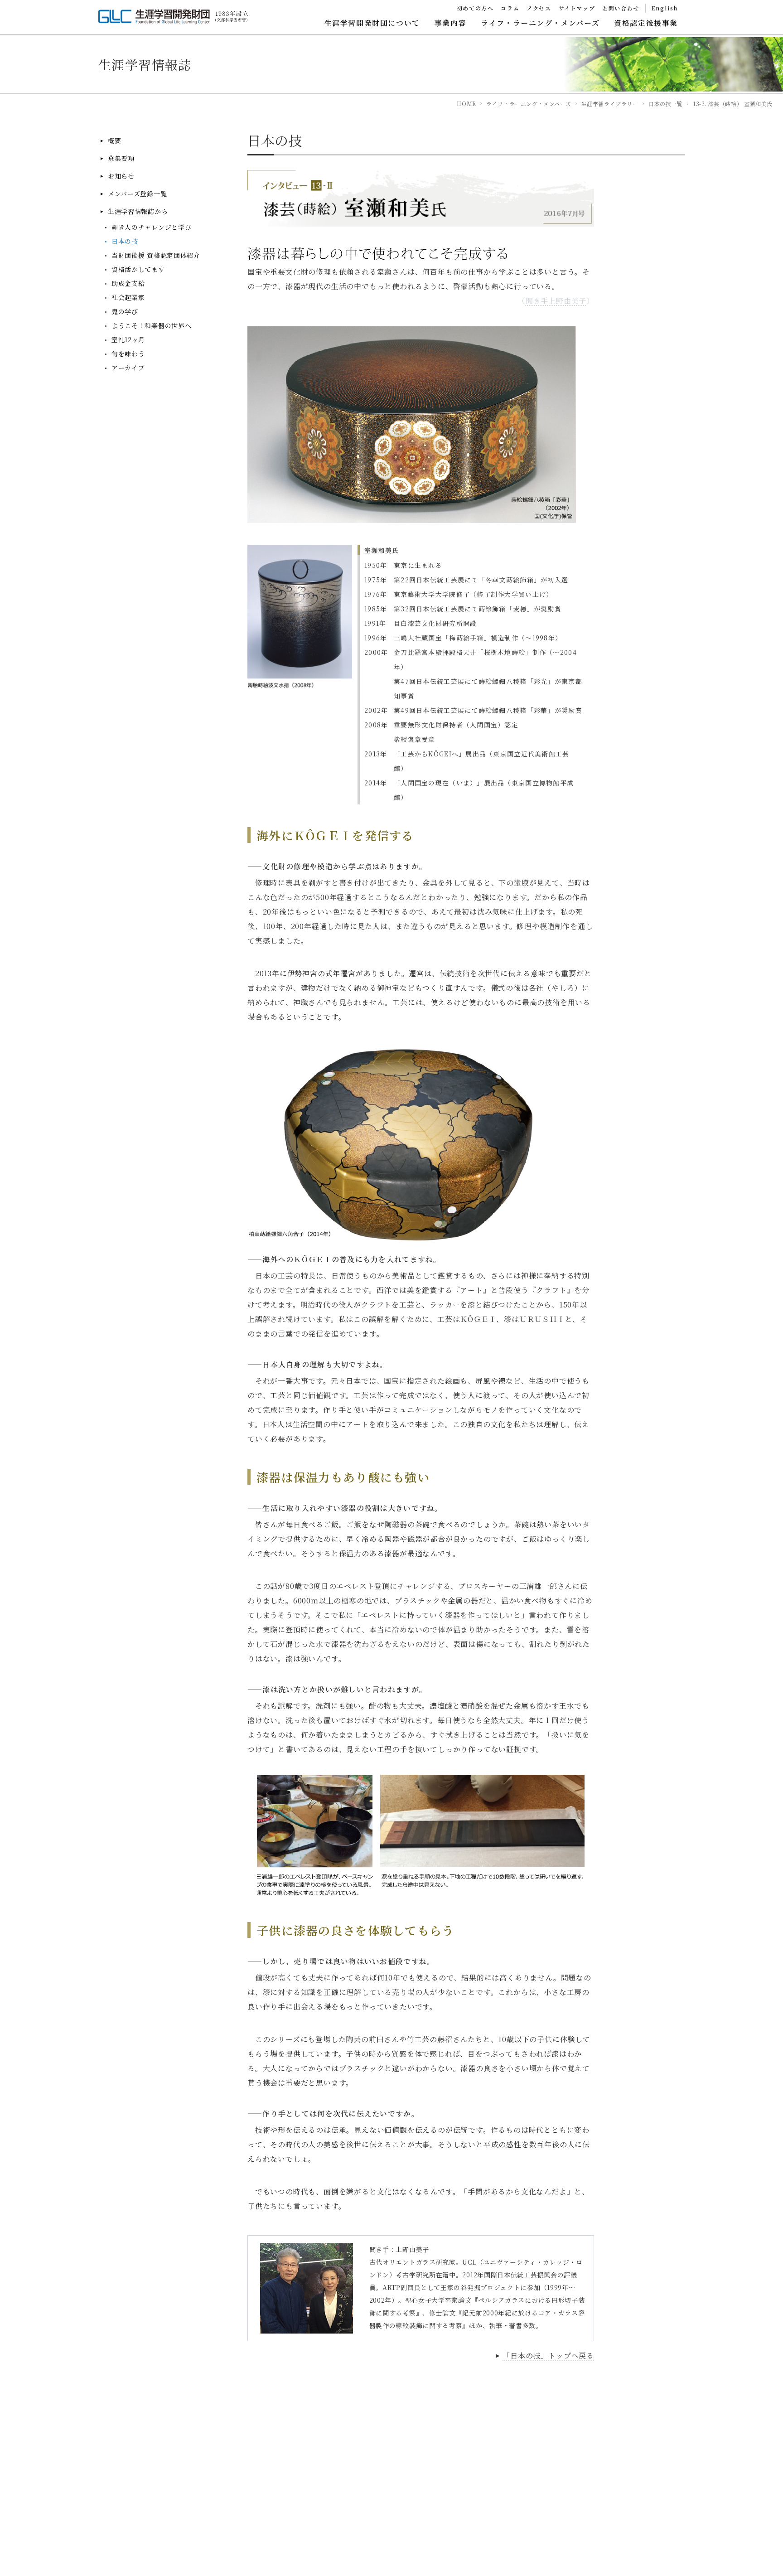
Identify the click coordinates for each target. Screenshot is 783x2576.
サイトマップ (577, 8)
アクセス (539, 8)
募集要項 (121, 158)
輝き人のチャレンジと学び (151, 227)
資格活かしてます (138, 269)
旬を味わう (128, 354)
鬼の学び (125, 312)
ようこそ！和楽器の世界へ (151, 326)
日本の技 (125, 241)
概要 (114, 141)
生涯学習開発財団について (372, 23)
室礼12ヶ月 (128, 340)
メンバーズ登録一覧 (137, 194)
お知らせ (121, 176)
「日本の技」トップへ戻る (548, 2356)
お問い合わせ (621, 8)
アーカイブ (128, 368)
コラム (510, 8)
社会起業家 (128, 298)
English (665, 8)
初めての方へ (475, 8)
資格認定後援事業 (646, 23)
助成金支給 (128, 283)
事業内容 (450, 23)
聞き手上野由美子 (556, 301)
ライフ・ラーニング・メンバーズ (540, 23)
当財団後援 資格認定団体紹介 (156, 255)
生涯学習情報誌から (138, 211)
